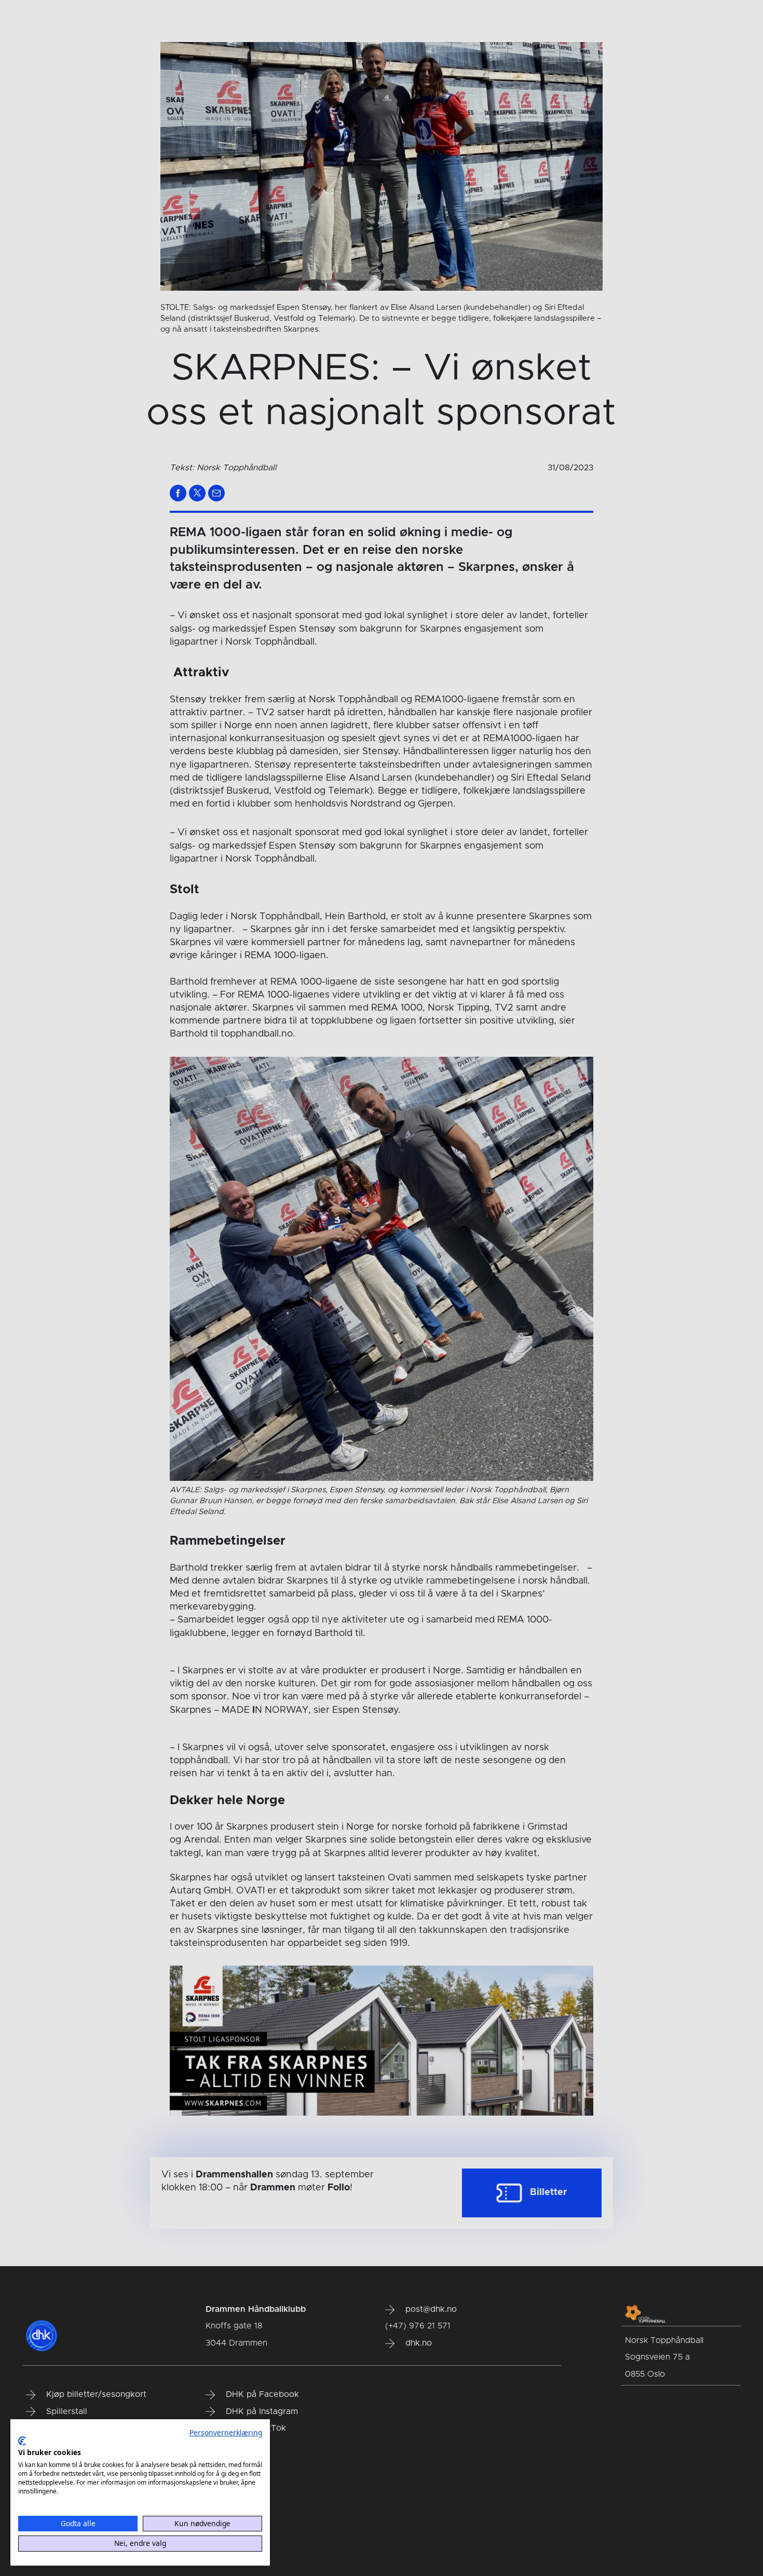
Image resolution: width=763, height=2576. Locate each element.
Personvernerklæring (226, 2432)
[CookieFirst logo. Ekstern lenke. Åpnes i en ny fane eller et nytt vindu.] (22, 2441)
